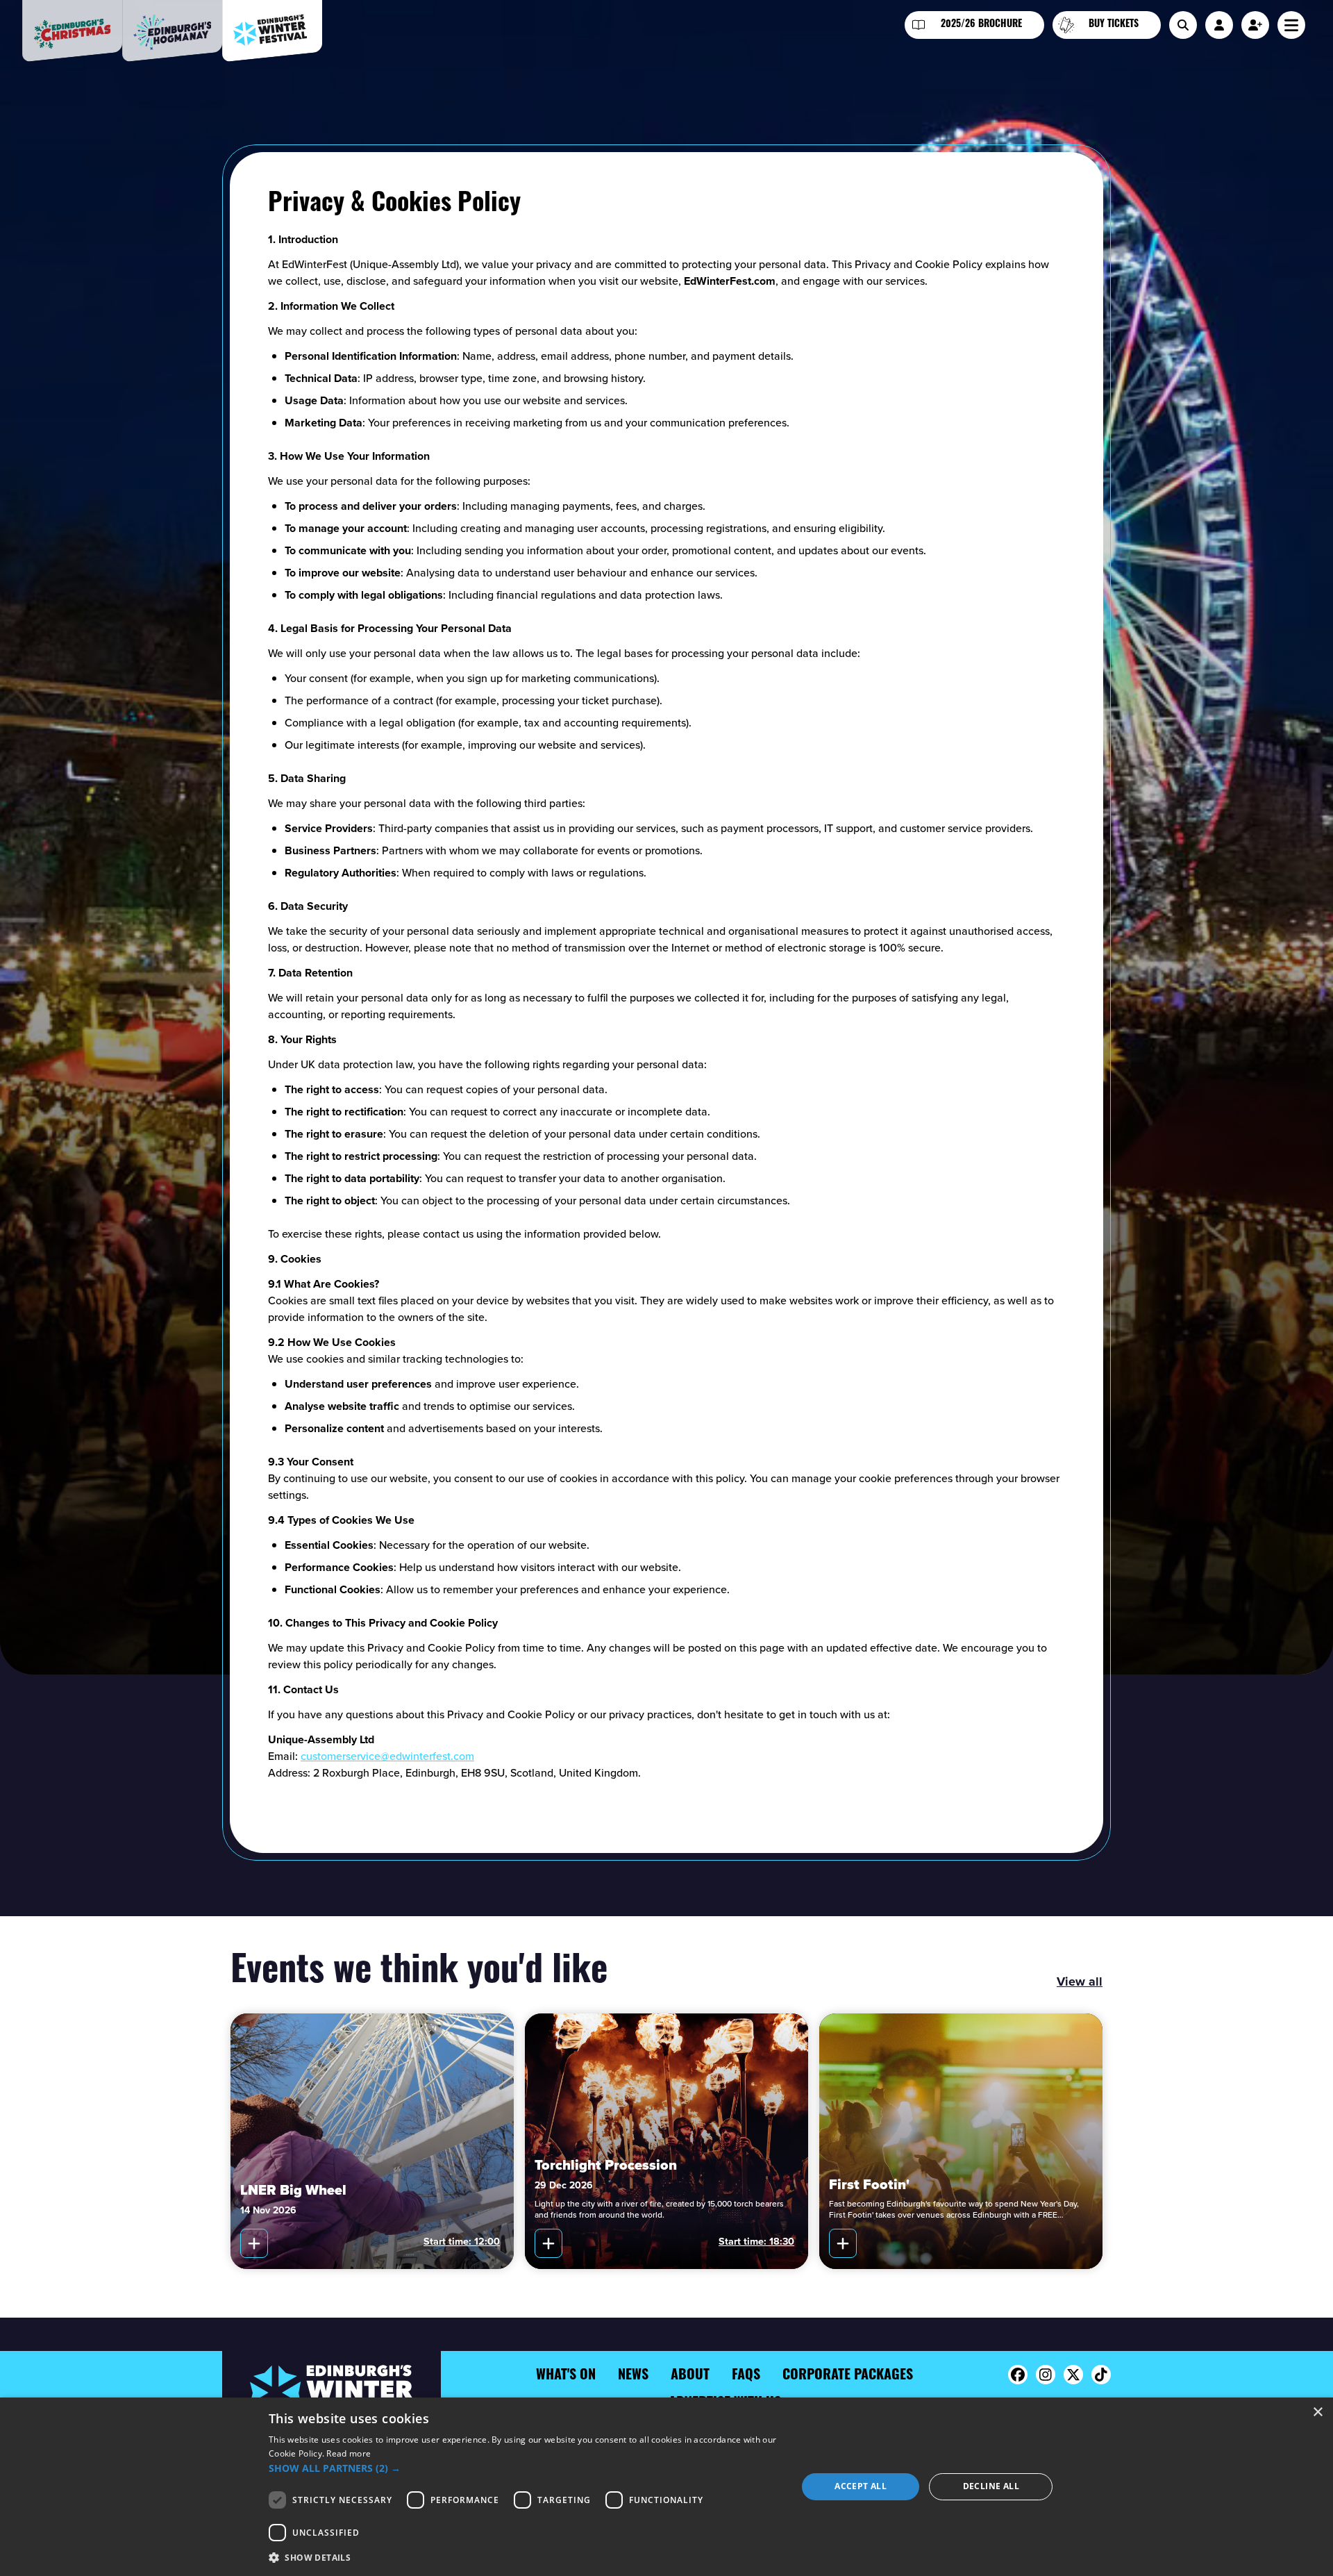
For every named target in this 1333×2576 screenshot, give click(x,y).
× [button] (1317, 2412)
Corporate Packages (848, 2376)
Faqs (746, 2376)
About (690, 2376)
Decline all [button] (991, 2486)
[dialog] (666, 2487)
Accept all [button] (861, 2486)
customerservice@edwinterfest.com (387, 1756)
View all (1080, 1981)
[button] (525, 2468)
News (633, 2376)
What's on (566, 2376)
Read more (349, 2453)
